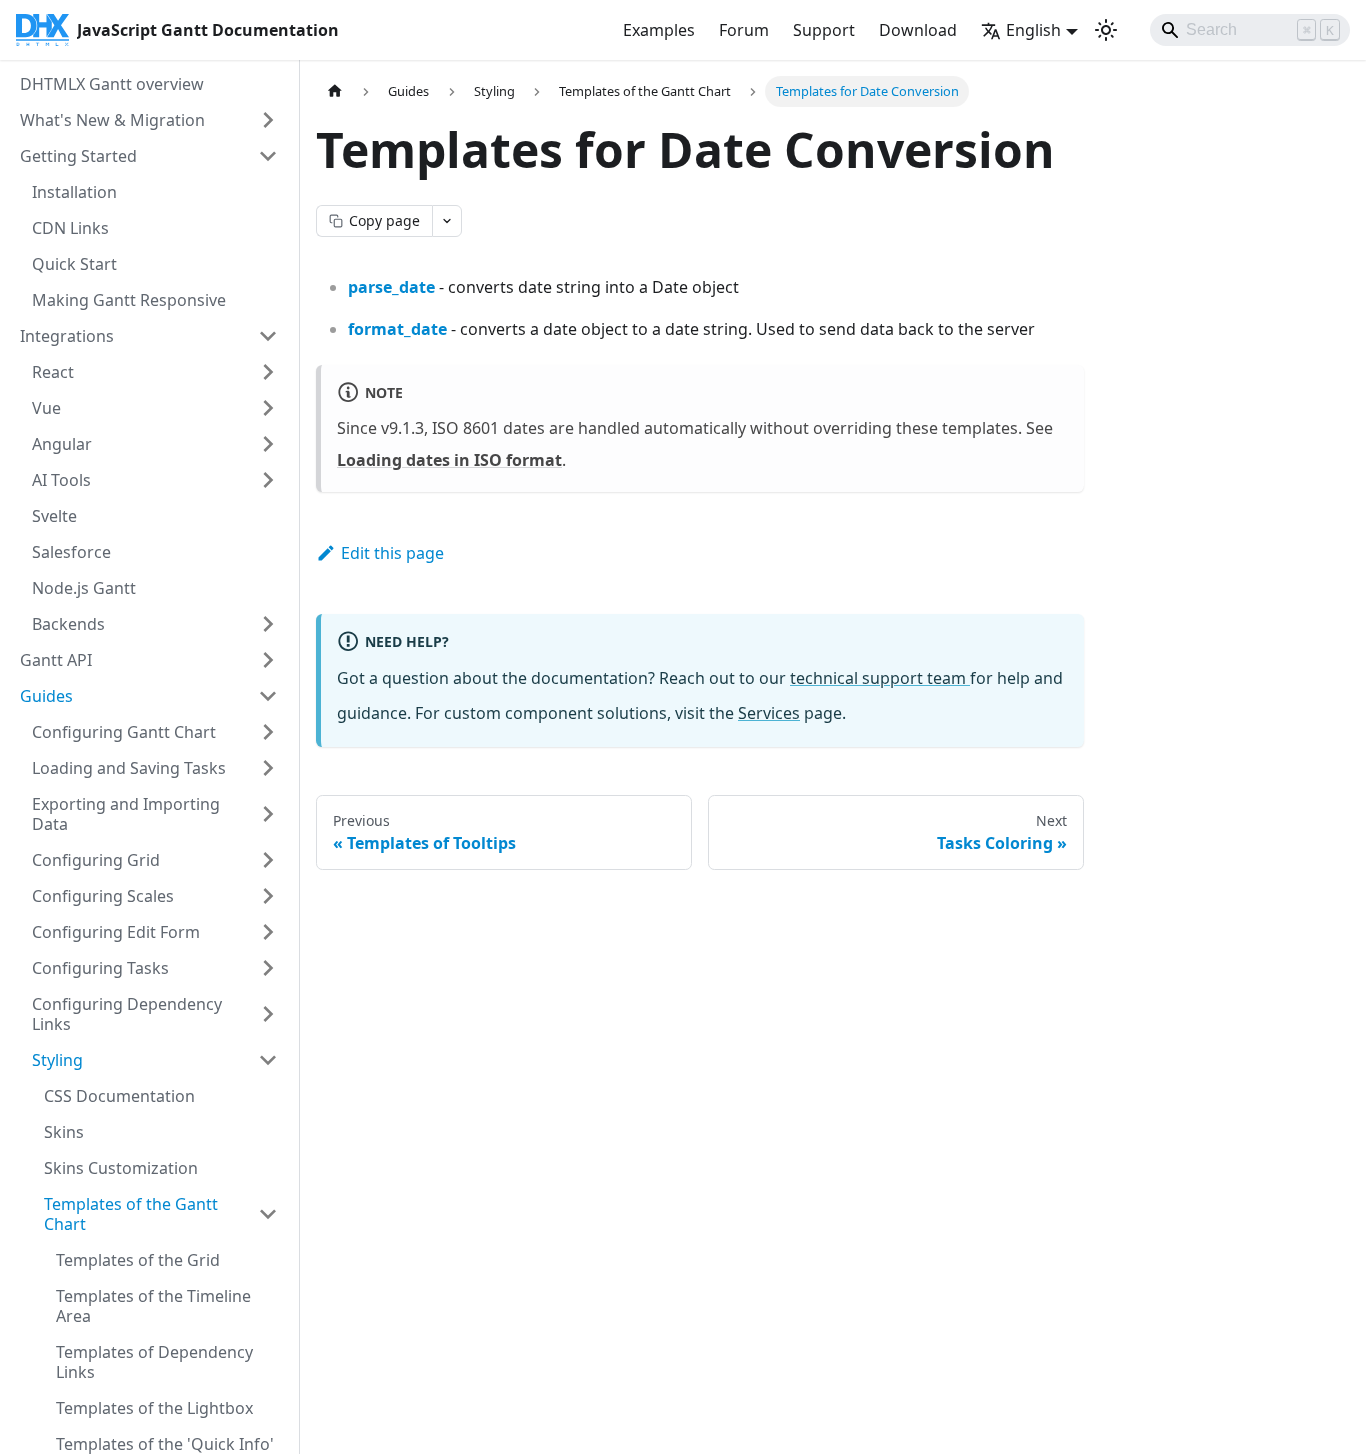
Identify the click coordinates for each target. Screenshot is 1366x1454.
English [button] (1033, 30)
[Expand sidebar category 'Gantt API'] (268, 660)
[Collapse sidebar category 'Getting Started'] (268, 156)
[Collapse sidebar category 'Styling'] (268, 1060)
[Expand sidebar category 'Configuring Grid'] (268, 860)
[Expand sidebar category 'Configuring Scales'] (268, 896)
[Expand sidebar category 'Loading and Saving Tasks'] (268, 768)
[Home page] (335, 91)
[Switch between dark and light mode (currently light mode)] (1106, 30)
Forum (744, 30)
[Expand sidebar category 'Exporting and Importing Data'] (268, 814)
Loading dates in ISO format (449, 460)
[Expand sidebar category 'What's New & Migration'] (268, 120)
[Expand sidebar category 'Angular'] (268, 444)
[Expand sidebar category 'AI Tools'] (268, 480)
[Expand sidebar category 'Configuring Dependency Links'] (268, 1014)
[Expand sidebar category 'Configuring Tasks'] (268, 968)
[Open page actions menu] (447, 221)
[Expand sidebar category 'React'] (268, 372)
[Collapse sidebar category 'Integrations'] (268, 336)
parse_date (391, 287)
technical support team (880, 678)
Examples (659, 30)
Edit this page (392, 553)
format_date (397, 329)
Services (769, 713)
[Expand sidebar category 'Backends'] (268, 624)
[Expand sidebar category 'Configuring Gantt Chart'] (268, 732)
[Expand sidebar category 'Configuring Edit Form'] (268, 932)
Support (824, 30)
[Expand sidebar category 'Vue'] (268, 408)
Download (918, 30)
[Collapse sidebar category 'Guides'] (268, 696)
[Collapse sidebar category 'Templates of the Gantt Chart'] (268, 1214)
